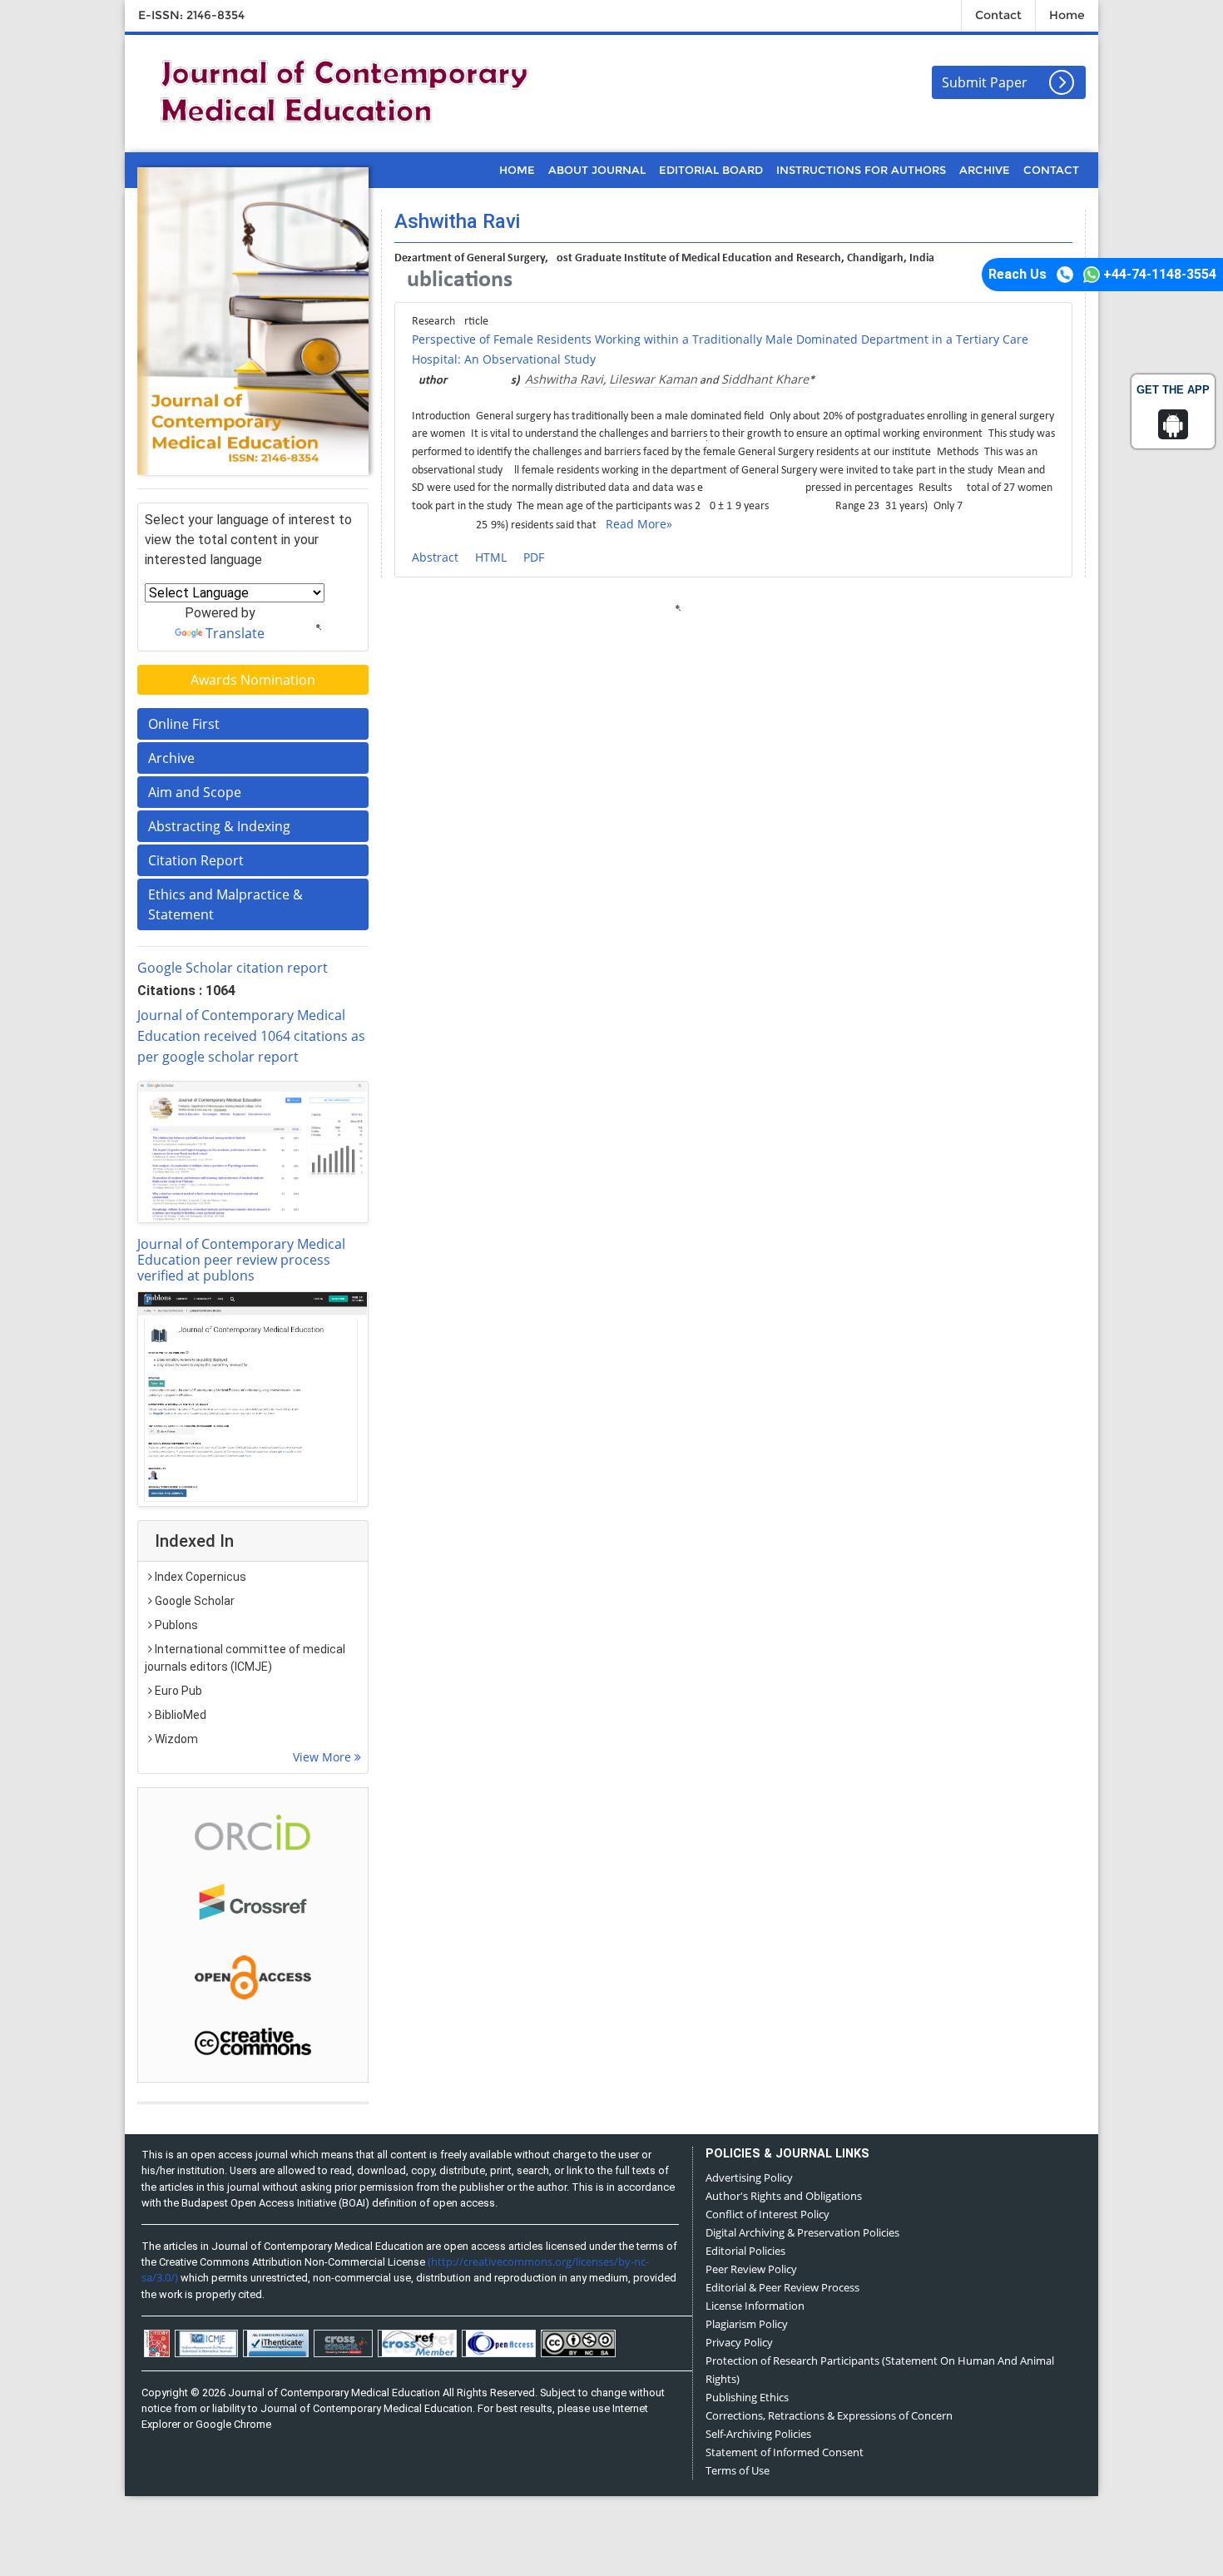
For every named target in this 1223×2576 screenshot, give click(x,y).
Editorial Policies (745, 2251)
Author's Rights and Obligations (784, 2196)
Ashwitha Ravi (564, 379)
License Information (755, 2306)
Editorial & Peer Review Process (782, 2287)
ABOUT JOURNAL (597, 170)
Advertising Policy (749, 2177)
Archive (171, 758)
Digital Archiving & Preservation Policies (802, 2232)
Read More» (639, 524)
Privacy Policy (739, 2342)
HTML (491, 557)
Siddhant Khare (765, 379)
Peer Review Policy (751, 2269)
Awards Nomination (253, 680)
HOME (517, 170)
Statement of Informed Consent (785, 2452)
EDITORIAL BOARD (711, 170)
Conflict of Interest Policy (767, 2214)
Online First (184, 724)
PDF (534, 557)
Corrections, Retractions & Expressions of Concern (829, 2415)
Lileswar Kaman (653, 379)
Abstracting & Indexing (219, 826)
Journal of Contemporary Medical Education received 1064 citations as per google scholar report (251, 1036)
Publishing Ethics (747, 2397)
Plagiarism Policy (747, 2324)
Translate (235, 633)
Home (1067, 15)
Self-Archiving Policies (758, 2434)
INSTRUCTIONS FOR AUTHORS (861, 170)
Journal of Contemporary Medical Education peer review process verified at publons (241, 1260)
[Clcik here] (253, 1831)
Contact (998, 15)
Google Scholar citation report (233, 968)
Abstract (435, 557)
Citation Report (196, 860)
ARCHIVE (985, 170)
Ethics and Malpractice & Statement (225, 904)
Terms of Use (738, 2470)
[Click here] (253, 1152)
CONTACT (1051, 170)
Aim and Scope (195, 792)
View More (324, 1757)
